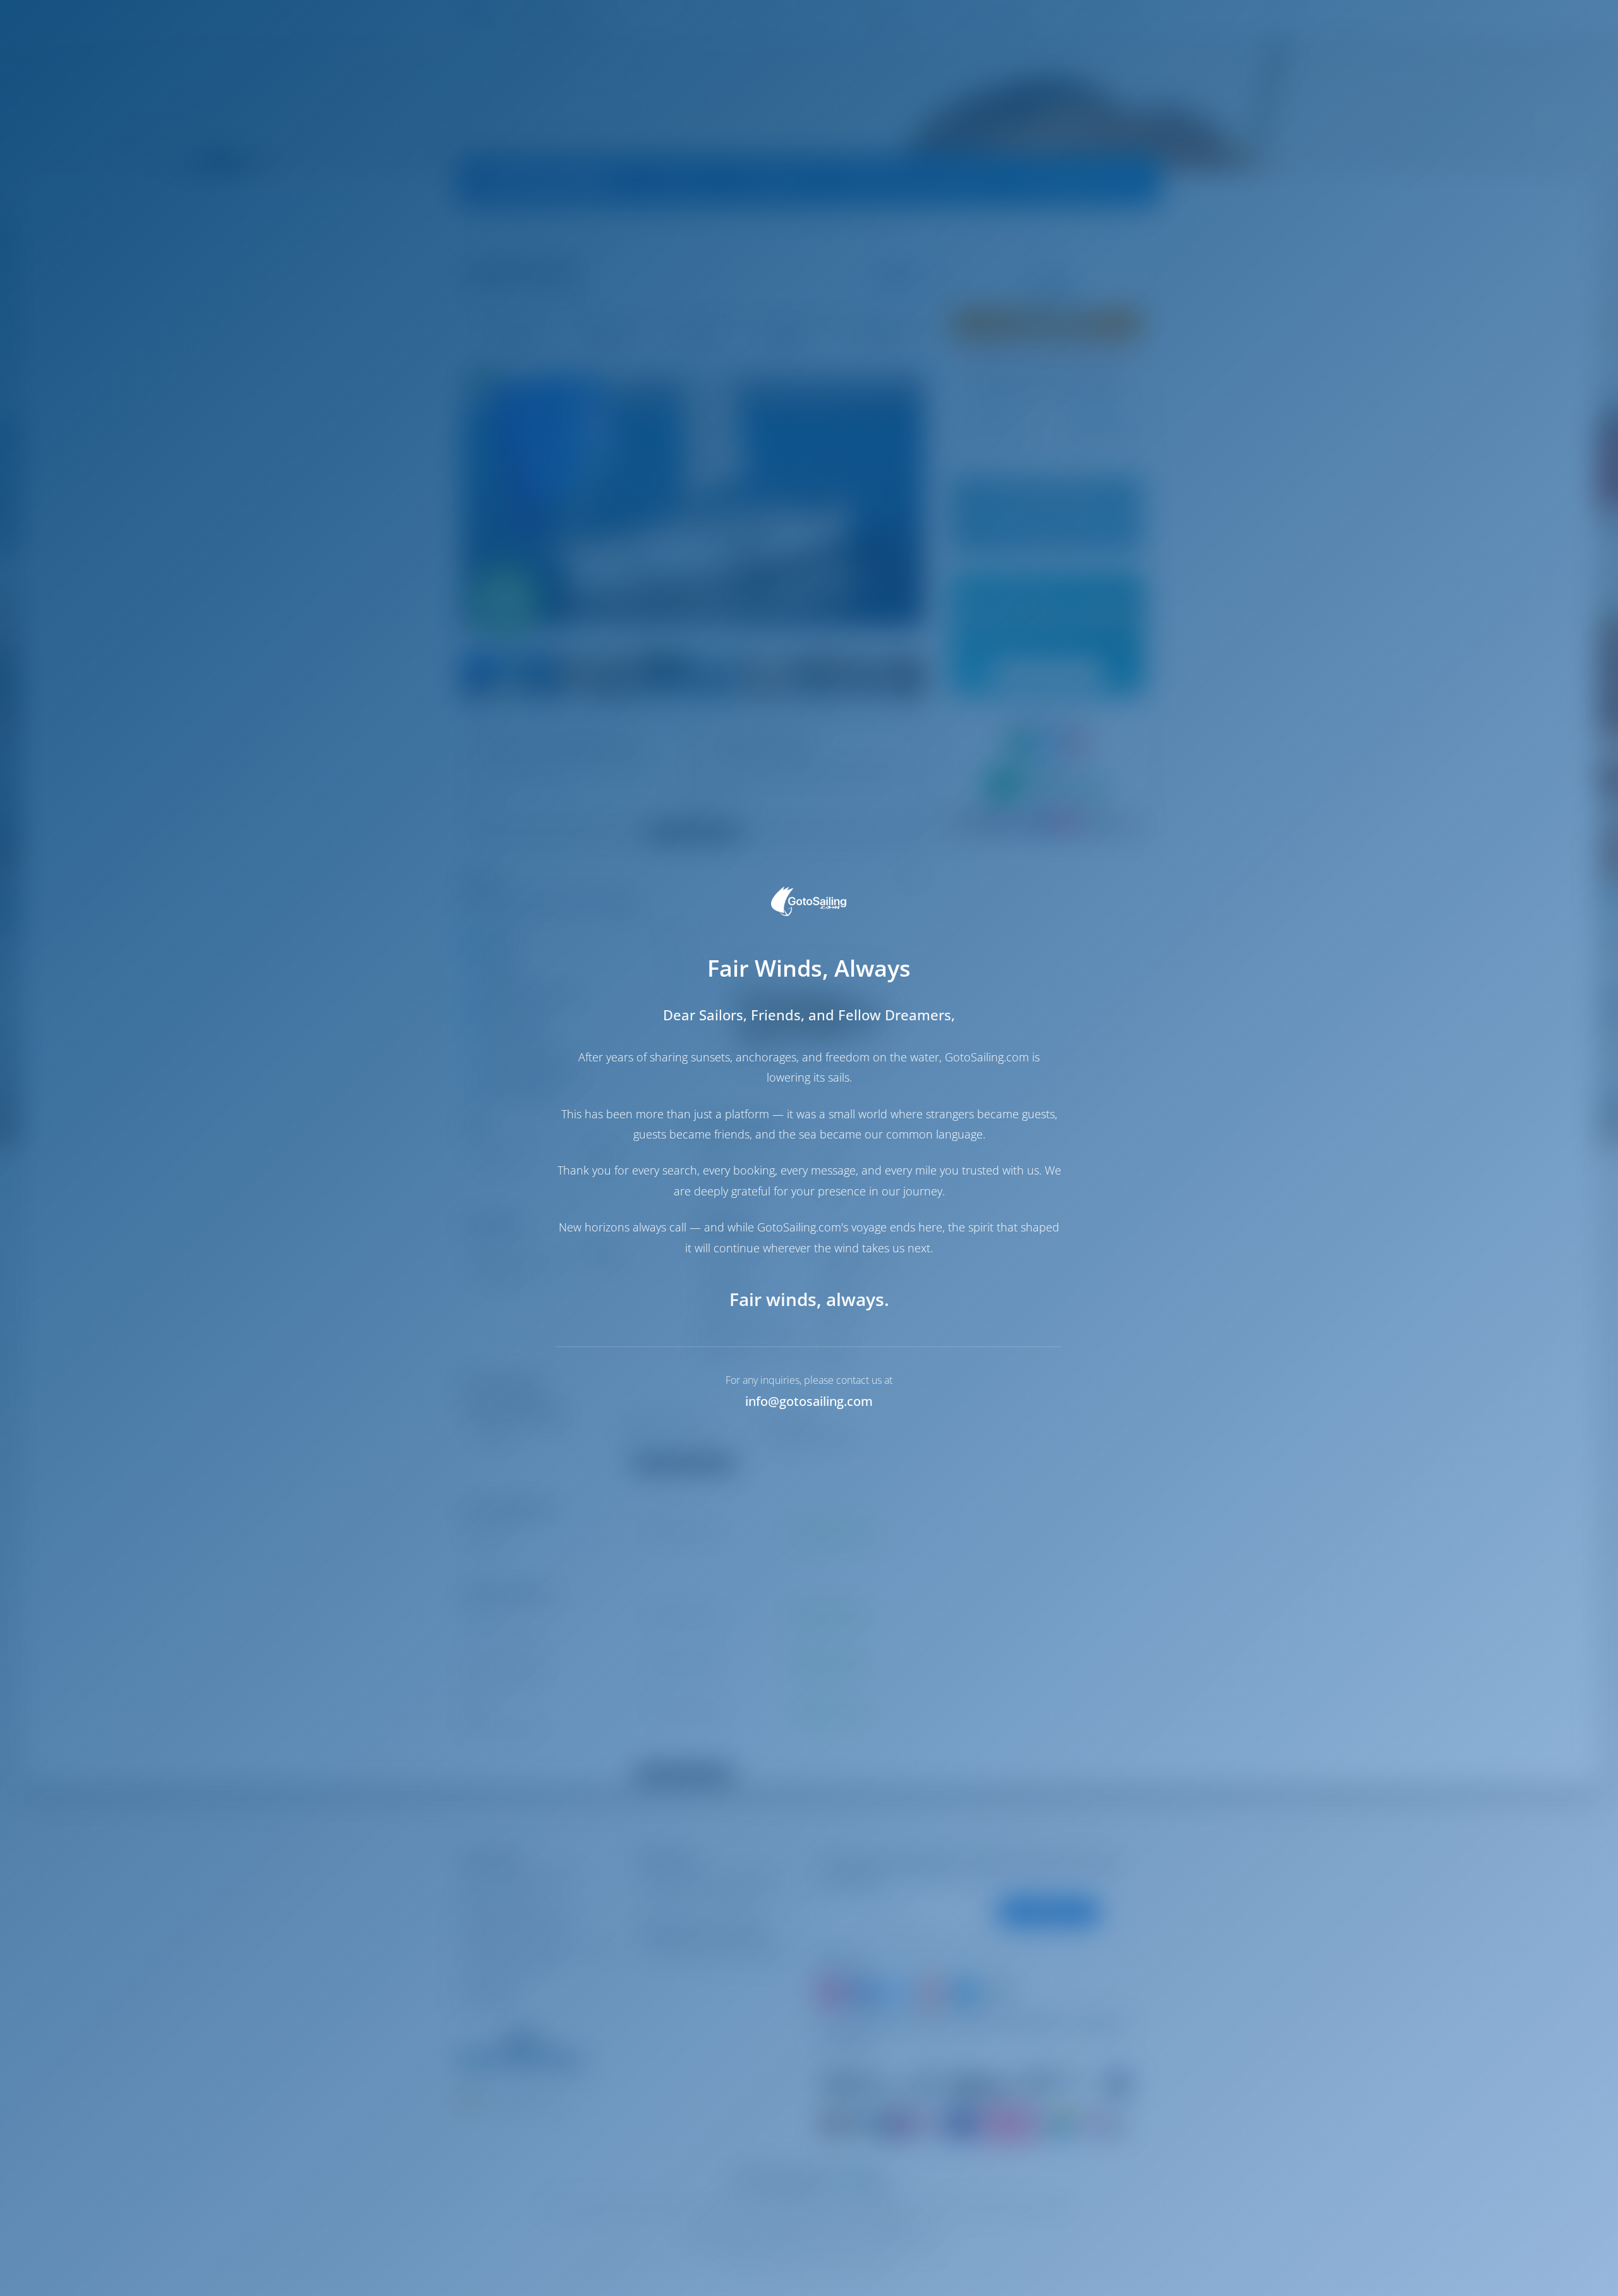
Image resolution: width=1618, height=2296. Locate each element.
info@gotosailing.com (809, 1401)
